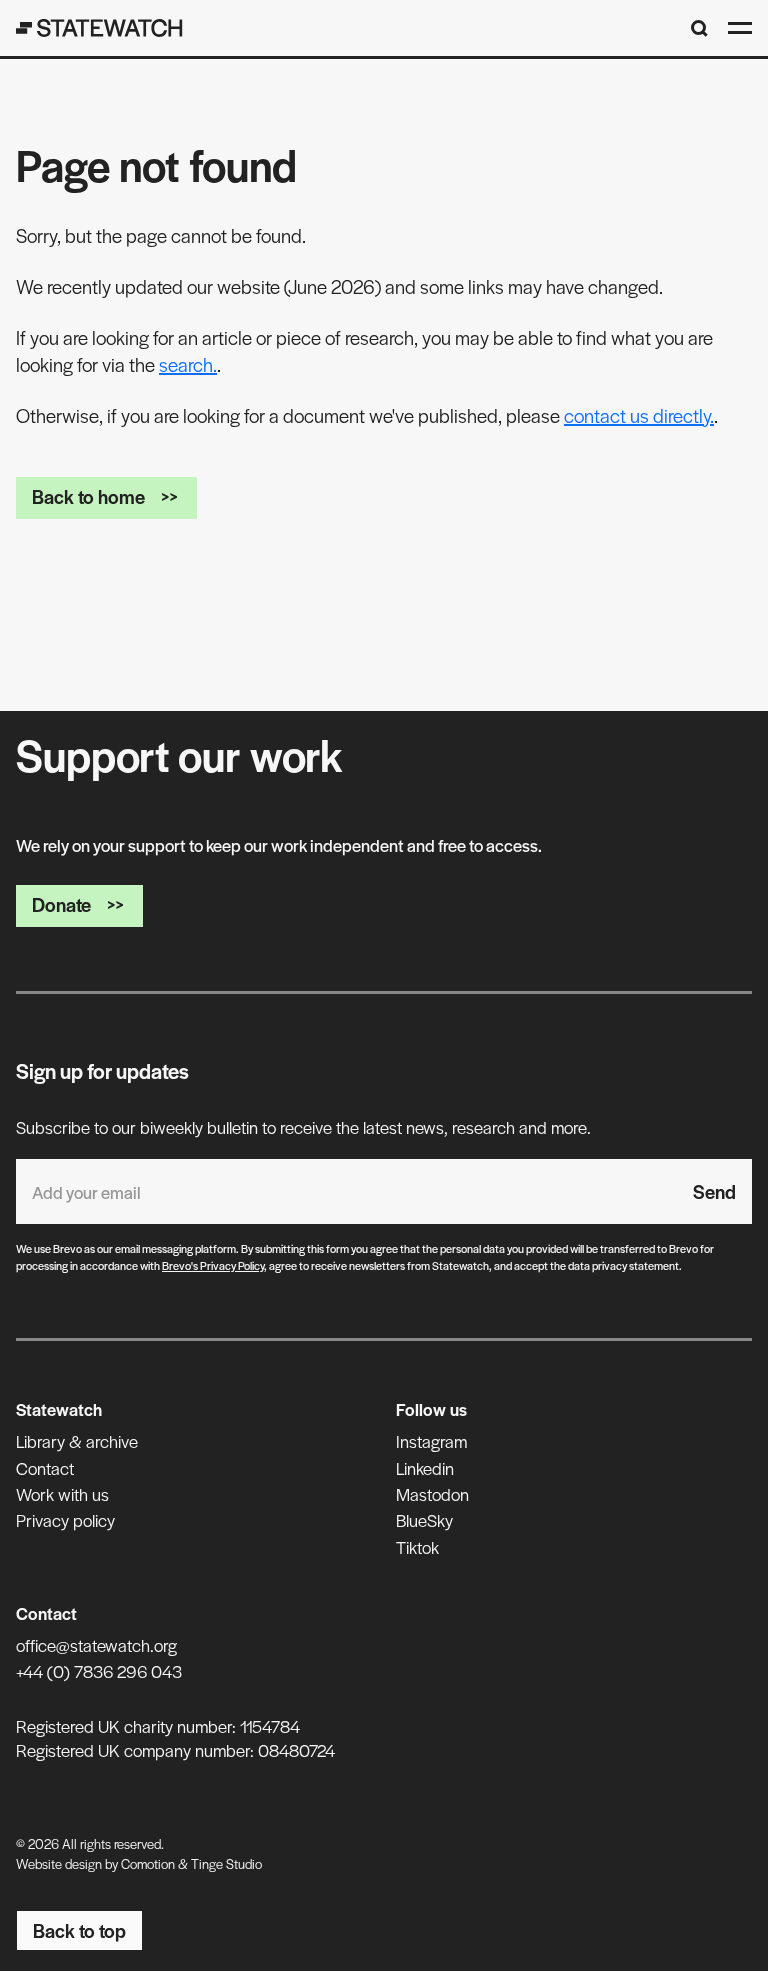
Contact (45, 1468)
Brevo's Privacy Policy (213, 1265)
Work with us (62, 1494)
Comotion (148, 1863)
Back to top (79, 1930)
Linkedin (425, 1468)
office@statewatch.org (96, 1645)
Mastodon (432, 1494)
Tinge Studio (226, 1863)
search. (188, 364)
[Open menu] (740, 28)
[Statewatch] (99, 28)
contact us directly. (639, 415)
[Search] (699, 28)
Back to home (88, 496)
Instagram (431, 1441)
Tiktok (417, 1547)
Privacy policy (65, 1520)
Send (714, 1191)
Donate (61, 904)
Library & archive (77, 1441)
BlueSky (424, 1520)
